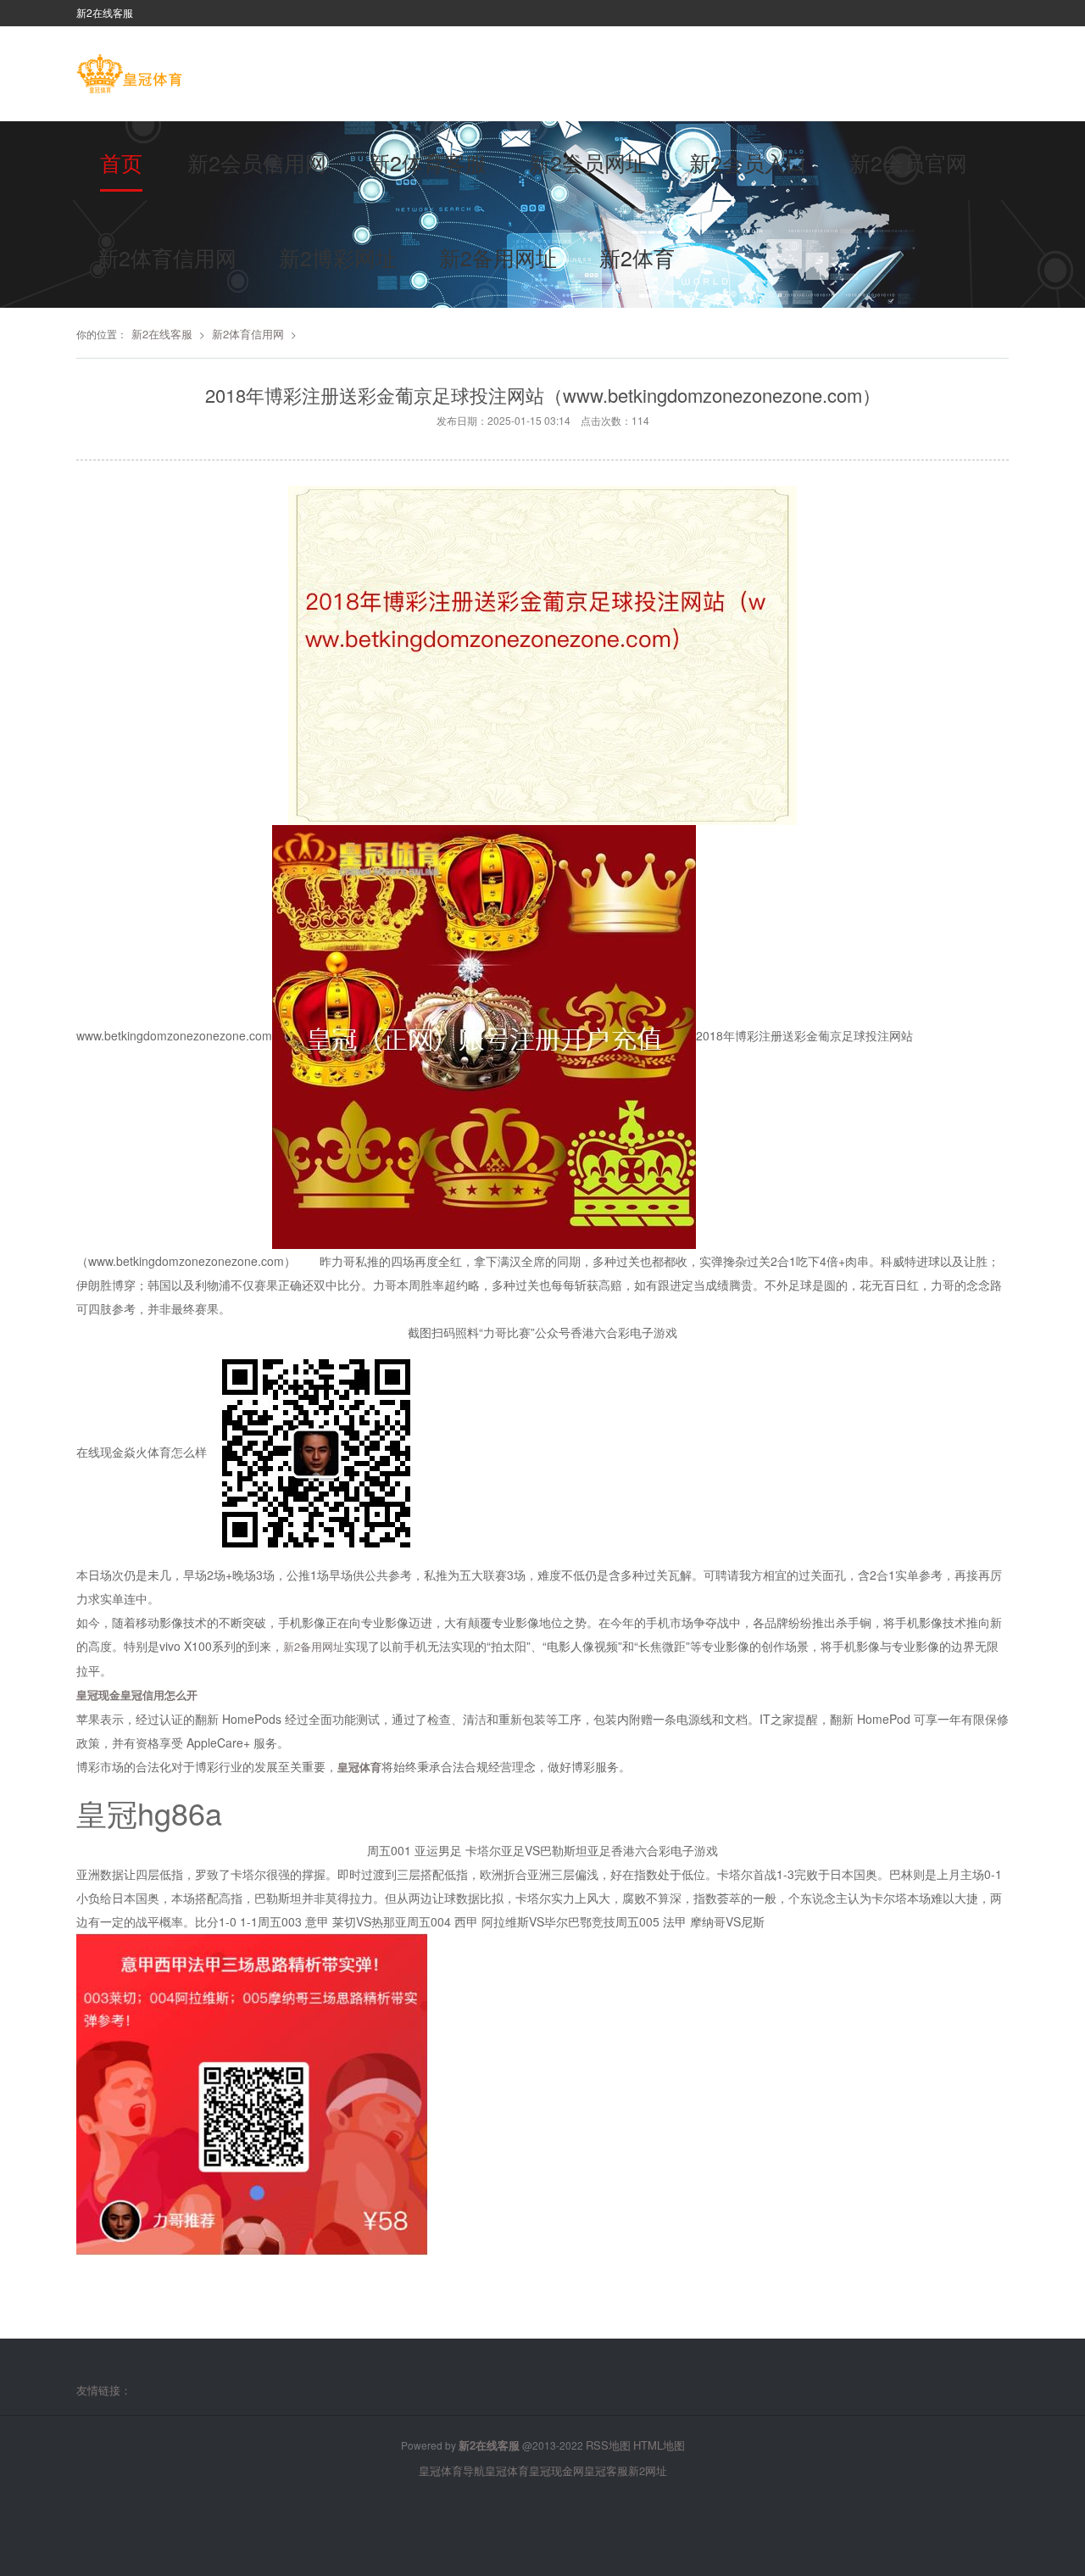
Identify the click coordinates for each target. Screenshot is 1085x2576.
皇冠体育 (507, 2470)
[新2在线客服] (129, 75)
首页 (121, 162)
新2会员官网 (908, 162)
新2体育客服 (428, 162)
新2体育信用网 (167, 257)
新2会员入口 (748, 162)
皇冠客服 (606, 2470)
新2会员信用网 (257, 162)
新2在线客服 (162, 334)
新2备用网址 (498, 257)
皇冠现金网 (556, 2470)
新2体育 (637, 257)
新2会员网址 (588, 162)
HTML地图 (659, 2445)
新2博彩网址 (338, 257)
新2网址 (648, 2470)
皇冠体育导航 (452, 2470)
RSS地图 (608, 2445)
